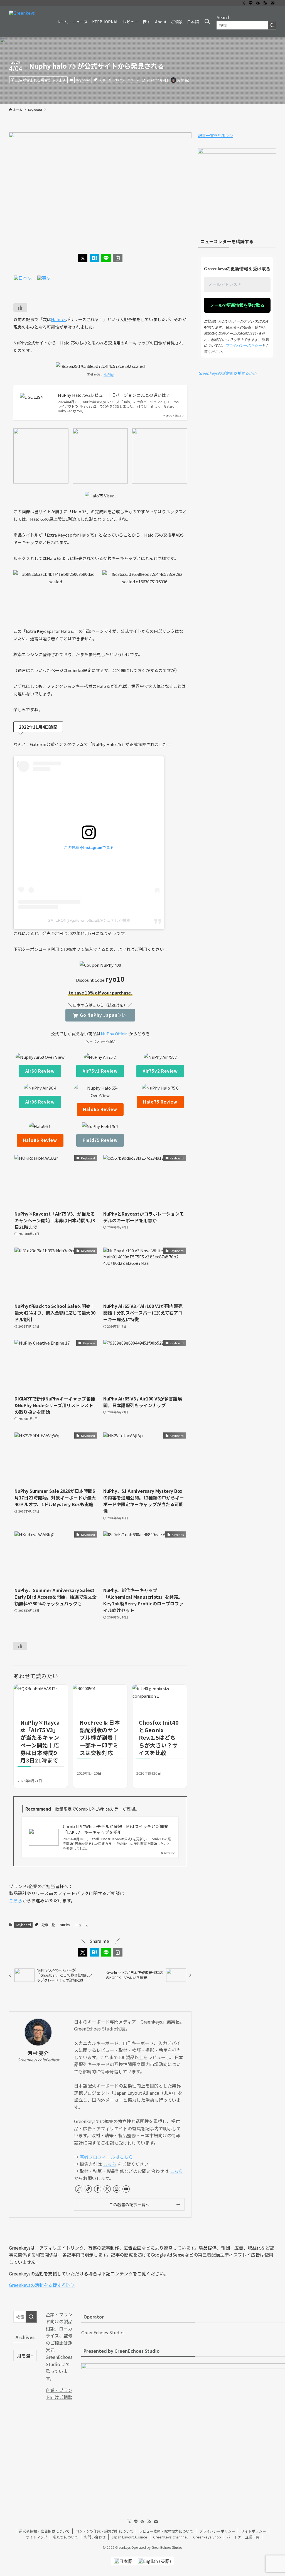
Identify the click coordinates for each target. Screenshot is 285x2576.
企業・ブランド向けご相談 (59, 2394)
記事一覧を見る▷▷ (216, 135)
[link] (79, 2189)
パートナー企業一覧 (243, 2537)
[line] (251, 3)
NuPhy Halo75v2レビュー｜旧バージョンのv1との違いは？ (114, 395)
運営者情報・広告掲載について (44, 2531)
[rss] (265, 3)
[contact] (272, 3)
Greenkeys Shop (207, 2537)
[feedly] (258, 3)
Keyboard (83, 80)
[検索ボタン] (207, 22)
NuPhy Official (115, 1034)
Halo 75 (58, 319)
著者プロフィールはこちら (106, 2157)
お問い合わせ (95, 2537)
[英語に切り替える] (44, 277)
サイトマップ (36, 2537)
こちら (16, 1900)
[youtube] (126, 2189)
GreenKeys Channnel (170, 2537)
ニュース (133, 80)
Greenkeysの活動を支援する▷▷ (227, 373)
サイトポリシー (253, 2531)
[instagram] (117, 2189)
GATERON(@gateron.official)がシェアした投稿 (89, 920)
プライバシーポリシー (244, 345)
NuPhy (119, 80)
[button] (83, 258)
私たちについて (66, 2537)
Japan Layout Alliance (129, 2537)
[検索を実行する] (272, 25)
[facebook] (98, 2189)
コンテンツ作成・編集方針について (104, 2531)
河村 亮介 (38, 2053)
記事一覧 (105, 80)
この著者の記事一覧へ (129, 2204)
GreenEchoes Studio (102, 2332)
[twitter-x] (244, 3)
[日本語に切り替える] (23, 277)
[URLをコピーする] (118, 258)
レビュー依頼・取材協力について (166, 2531)
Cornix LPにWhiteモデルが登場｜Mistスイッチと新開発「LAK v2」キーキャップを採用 (116, 1829)
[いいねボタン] (20, 308)
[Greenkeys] (22, 22)
